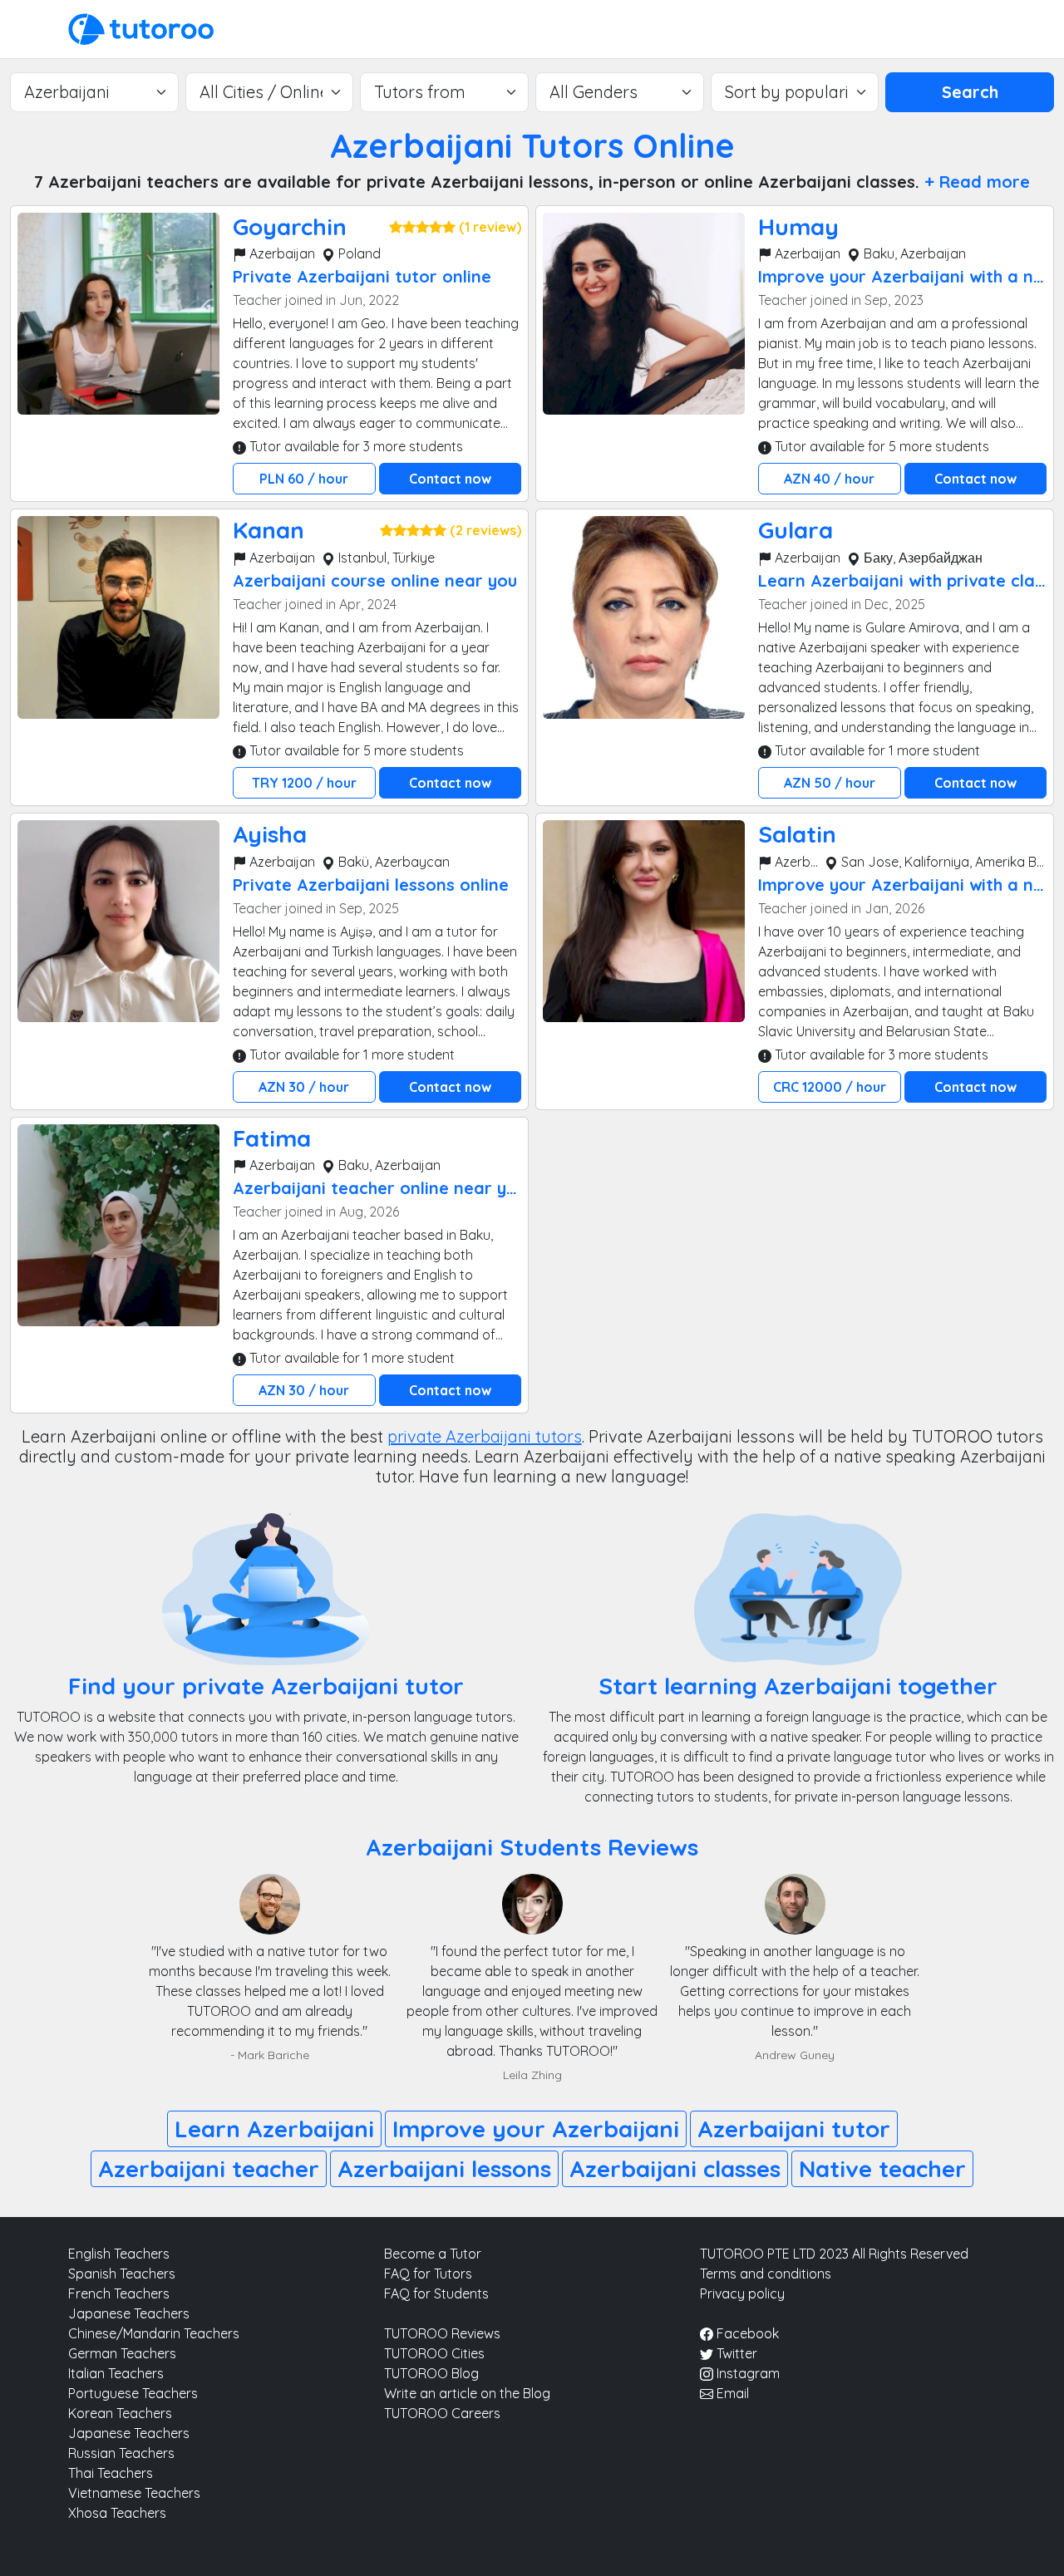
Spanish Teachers (122, 2274)
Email (731, 2393)
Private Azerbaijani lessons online (371, 885)
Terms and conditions (766, 2274)
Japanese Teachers (129, 2313)
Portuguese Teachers (133, 2393)
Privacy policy (742, 2293)
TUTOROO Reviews (442, 2333)
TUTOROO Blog (431, 2373)
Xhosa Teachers (117, 2513)
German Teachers (122, 2353)
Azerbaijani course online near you (375, 580)
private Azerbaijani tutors (485, 1436)
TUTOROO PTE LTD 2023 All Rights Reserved (834, 2254)
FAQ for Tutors (428, 2274)
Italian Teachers (116, 2373)
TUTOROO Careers (442, 2413)
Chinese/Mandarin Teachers (154, 2333)
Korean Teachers (120, 2413)
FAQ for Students (436, 2293)
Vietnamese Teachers (134, 2493)
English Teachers (119, 2254)
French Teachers (119, 2293)
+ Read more (977, 182)
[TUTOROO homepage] (141, 27)
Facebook (746, 2333)
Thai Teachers (111, 2473)
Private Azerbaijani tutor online (362, 276)
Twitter (735, 2353)
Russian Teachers (121, 2453)
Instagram (746, 2373)
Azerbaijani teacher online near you (379, 1188)
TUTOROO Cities (434, 2353)
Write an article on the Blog (467, 2393)
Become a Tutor (433, 2254)
